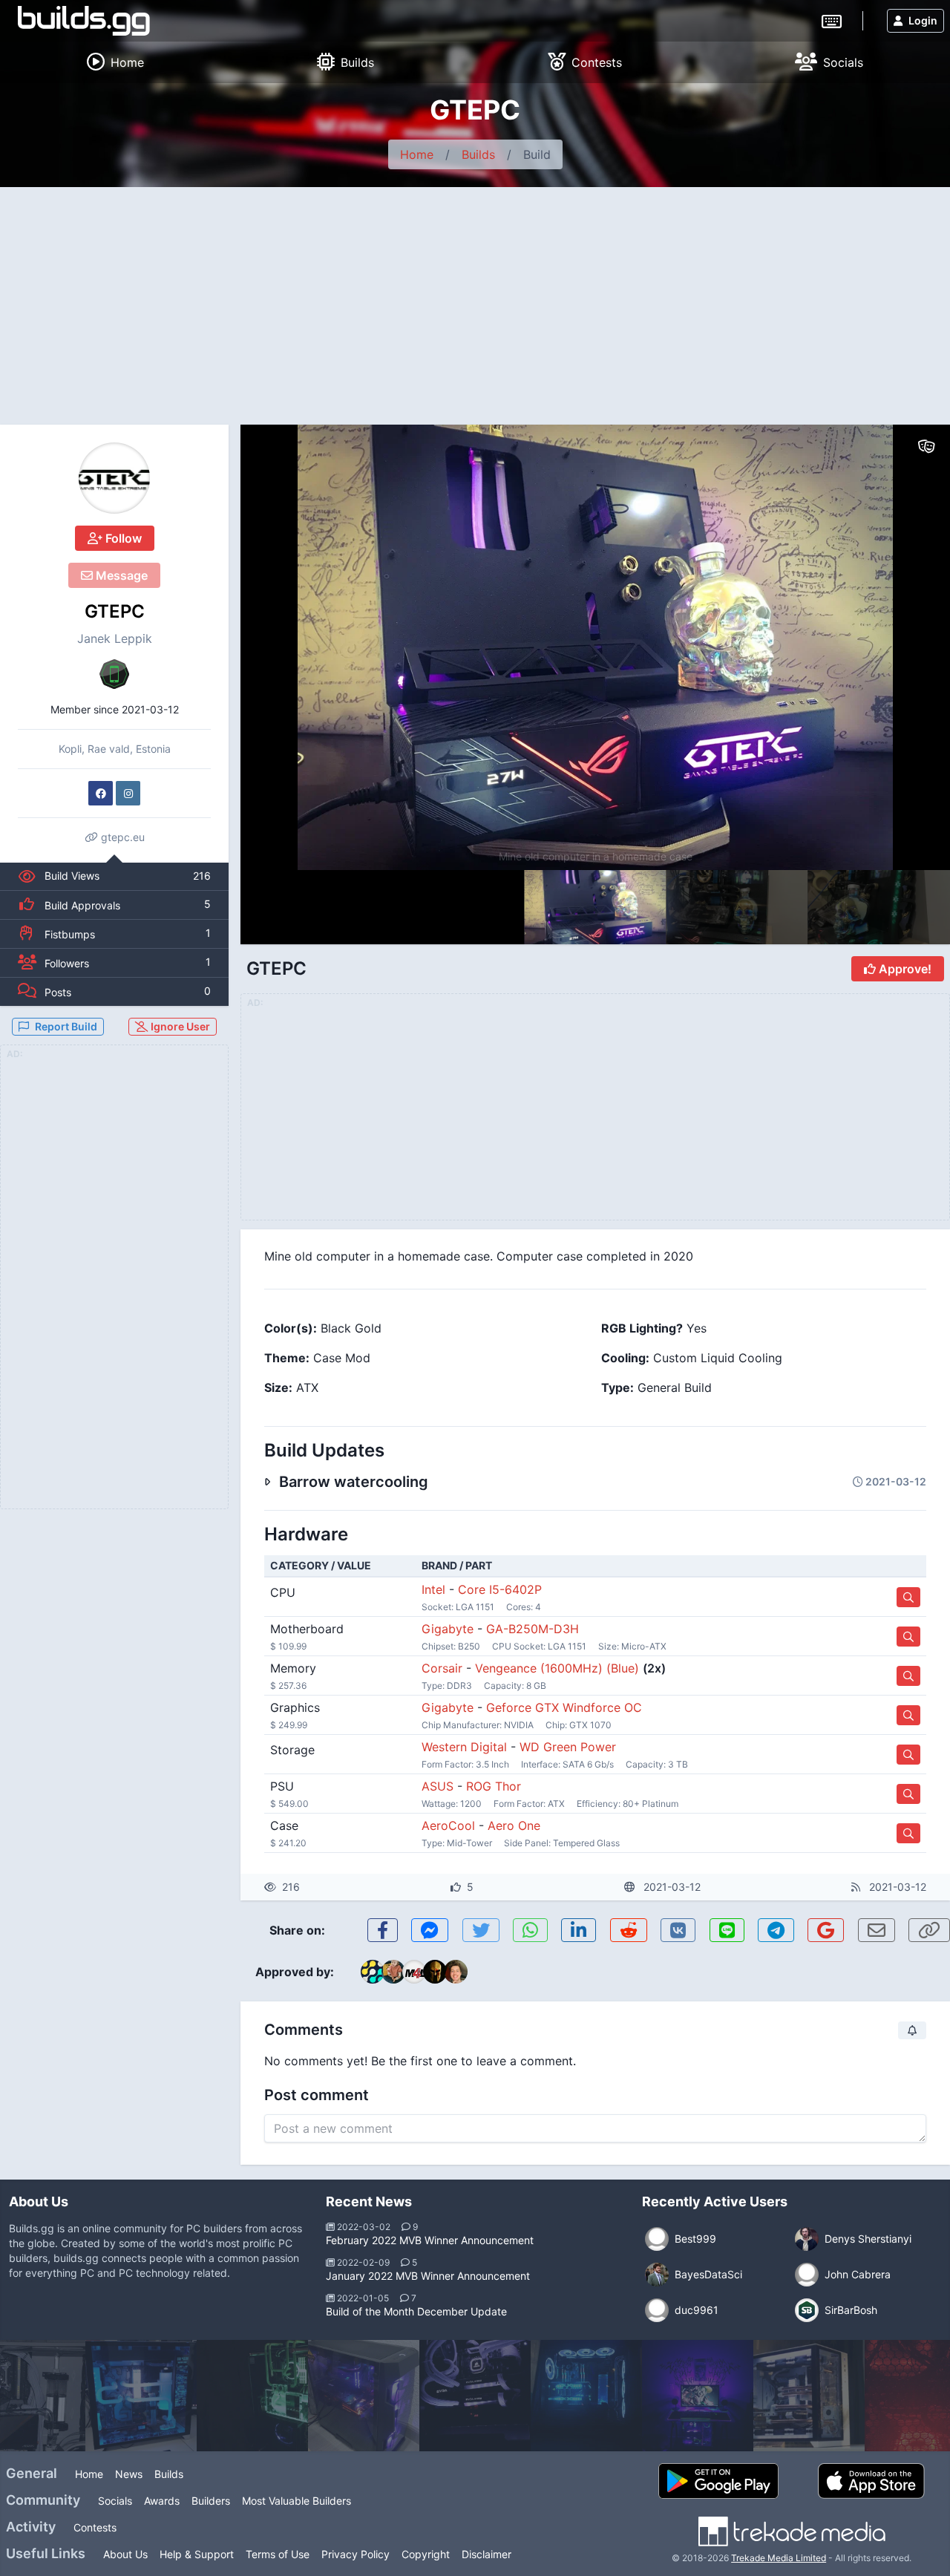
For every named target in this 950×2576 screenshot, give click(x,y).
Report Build (66, 1026)
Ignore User (179, 1026)
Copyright (426, 2554)
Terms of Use (278, 2554)
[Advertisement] (475, 298)
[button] (907, 647)
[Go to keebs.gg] (832, 20)
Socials (115, 2501)
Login (923, 20)
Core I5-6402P (500, 1589)
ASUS (438, 1786)
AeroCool (448, 1825)
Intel (433, 1589)
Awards (162, 2501)
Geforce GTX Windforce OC (564, 1707)
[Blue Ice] (586, 2396)
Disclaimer (487, 2554)
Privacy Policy (356, 2554)
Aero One (514, 1825)
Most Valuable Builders (297, 2501)
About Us (125, 2554)
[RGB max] (364, 2396)
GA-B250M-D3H (533, 1629)
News (129, 2474)
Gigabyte (448, 1629)
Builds (478, 154)
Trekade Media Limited (779, 2558)
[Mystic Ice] (141, 2396)
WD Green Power (568, 1747)
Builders (211, 2501)
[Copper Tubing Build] (809, 2396)
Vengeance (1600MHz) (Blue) (557, 1668)
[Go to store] (908, 1597)
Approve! (904, 969)
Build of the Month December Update (416, 2311)
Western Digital (464, 1747)
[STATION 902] (475, 2396)
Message (120, 575)
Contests (95, 2527)
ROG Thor (494, 1786)
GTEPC (115, 611)
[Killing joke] (698, 2396)
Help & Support (197, 2554)
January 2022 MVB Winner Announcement (428, 2276)
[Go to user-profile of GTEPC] (114, 478)
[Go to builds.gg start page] (84, 21)
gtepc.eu (121, 837)
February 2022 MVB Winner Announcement (430, 2240)
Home (417, 154)
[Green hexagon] (252, 2396)
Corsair (442, 1668)
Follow (122, 538)
